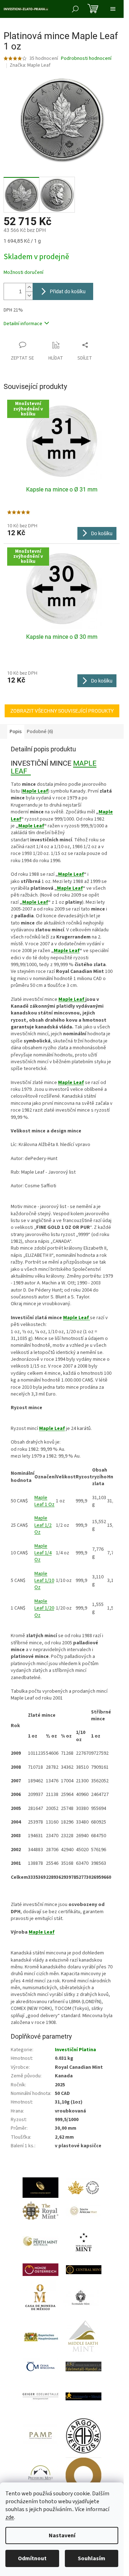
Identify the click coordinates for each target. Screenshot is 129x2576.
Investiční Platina (75, 2050)
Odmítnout (32, 2558)
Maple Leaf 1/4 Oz (43, 1553)
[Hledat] (75, 9)
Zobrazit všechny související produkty (62, 711)
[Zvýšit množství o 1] (29, 287)
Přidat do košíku (68, 291)
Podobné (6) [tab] (40, 732)
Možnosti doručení (23, 273)
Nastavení (62, 2535)
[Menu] (113, 9)
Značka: (30, 65)
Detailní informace (23, 324)
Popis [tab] (16, 732)
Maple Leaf (31, 826)
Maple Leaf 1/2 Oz (43, 1525)
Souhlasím (92, 2558)
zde (10, 2517)
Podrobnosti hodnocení (86, 59)
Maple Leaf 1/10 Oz (44, 1581)
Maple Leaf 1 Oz (44, 1501)
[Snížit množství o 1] (29, 296)
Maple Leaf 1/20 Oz (44, 1608)
